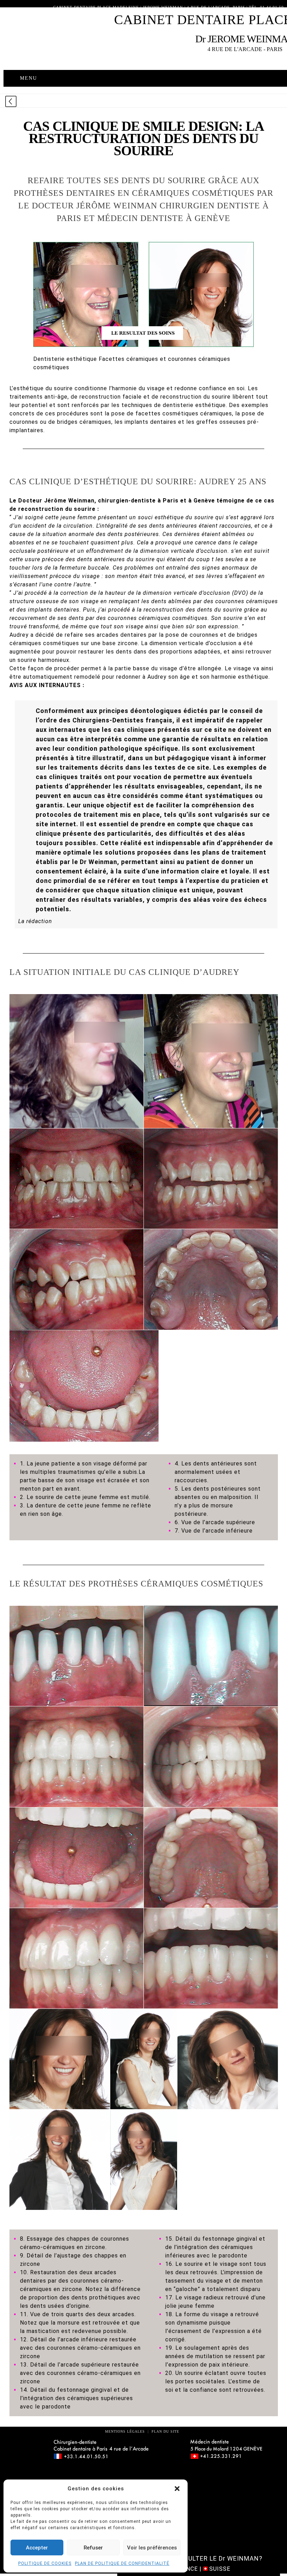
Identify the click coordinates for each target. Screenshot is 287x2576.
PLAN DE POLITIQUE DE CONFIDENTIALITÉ (122, 2563)
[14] (76, 1958)
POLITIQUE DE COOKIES (45, 2563)
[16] (60, 2059)
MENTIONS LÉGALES (125, 2431)
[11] (211, 1757)
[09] (211, 1656)
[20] (144, 2160)
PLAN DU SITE (164, 2431)
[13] (211, 1857)
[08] (76, 1656)
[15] (211, 1958)
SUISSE (219, 2569)
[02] (211, 1061)
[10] (76, 1757)
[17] (144, 2059)
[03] (76, 1179)
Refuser (93, 2548)
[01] (76, 1061)
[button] (177, 2489)
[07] (84, 1386)
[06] (211, 1279)
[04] (211, 1179)
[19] (60, 2160)
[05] (76, 1279)
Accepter (37, 2548)
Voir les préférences (152, 2548)
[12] (76, 1857)
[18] (228, 2059)
